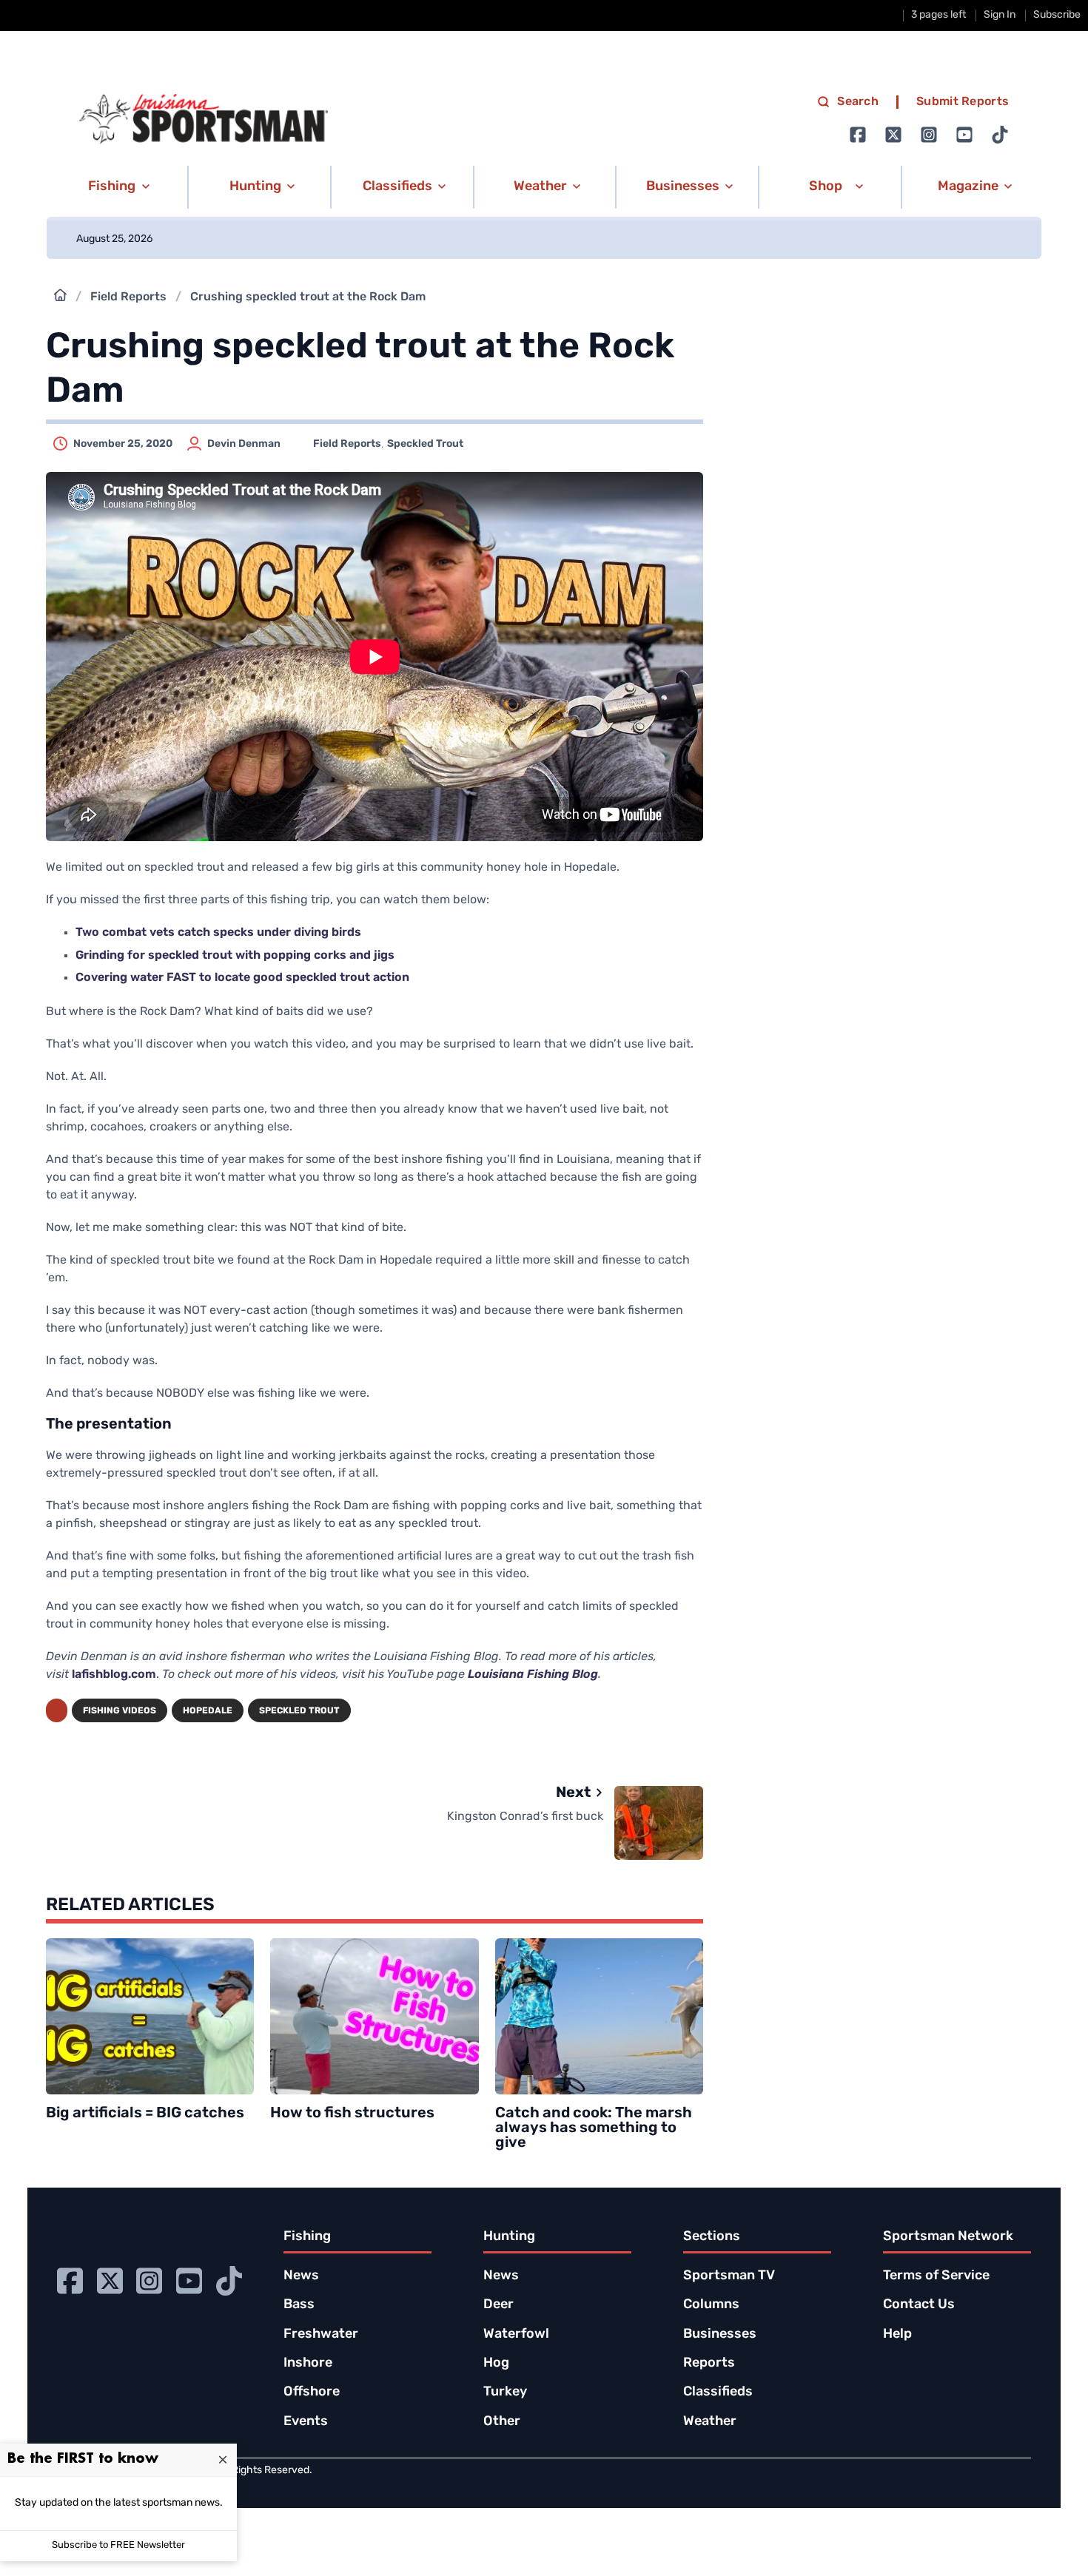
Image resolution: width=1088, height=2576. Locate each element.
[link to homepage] (204, 119)
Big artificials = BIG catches (145, 2114)
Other (502, 2422)
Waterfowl (516, 2335)
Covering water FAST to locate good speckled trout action (242, 978)
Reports (709, 2364)
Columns (711, 2305)
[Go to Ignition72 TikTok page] (1000, 135)
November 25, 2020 (123, 444)
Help (897, 2335)
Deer (498, 2305)
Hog (496, 2364)
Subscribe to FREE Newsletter (118, 2545)
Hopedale (208, 1711)
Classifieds (718, 2393)
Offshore (312, 2393)
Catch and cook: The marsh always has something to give (594, 2128)
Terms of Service (936, 2276)
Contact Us (919, 2305)
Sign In (1000, 15)
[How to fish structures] (374, 2016)
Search (858, 102)
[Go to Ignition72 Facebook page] (858, 135)
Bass (299, 2305)
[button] (117, 187)
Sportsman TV (729, 2276)
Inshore (308, 2364)
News (301, 2276)
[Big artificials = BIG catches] (150, 2016)
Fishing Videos (120, 1711)
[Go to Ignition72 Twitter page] (893, 135)
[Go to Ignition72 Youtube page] (964, 135)
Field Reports (128, 297)
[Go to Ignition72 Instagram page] (929, 135)
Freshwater (321, 2335)
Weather (710, 2422)
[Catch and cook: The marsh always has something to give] (599, 2016)
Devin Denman (244, 444)
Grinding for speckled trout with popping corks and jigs (235, 956)
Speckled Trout (425, 444)
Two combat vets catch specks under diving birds (218, 933)
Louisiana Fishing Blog (533, 1675)
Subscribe (1057, 15)
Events (306, 2422)
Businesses (720, 2335)
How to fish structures (352, 2114)
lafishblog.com (114, 1675)
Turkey (505, 2393)
